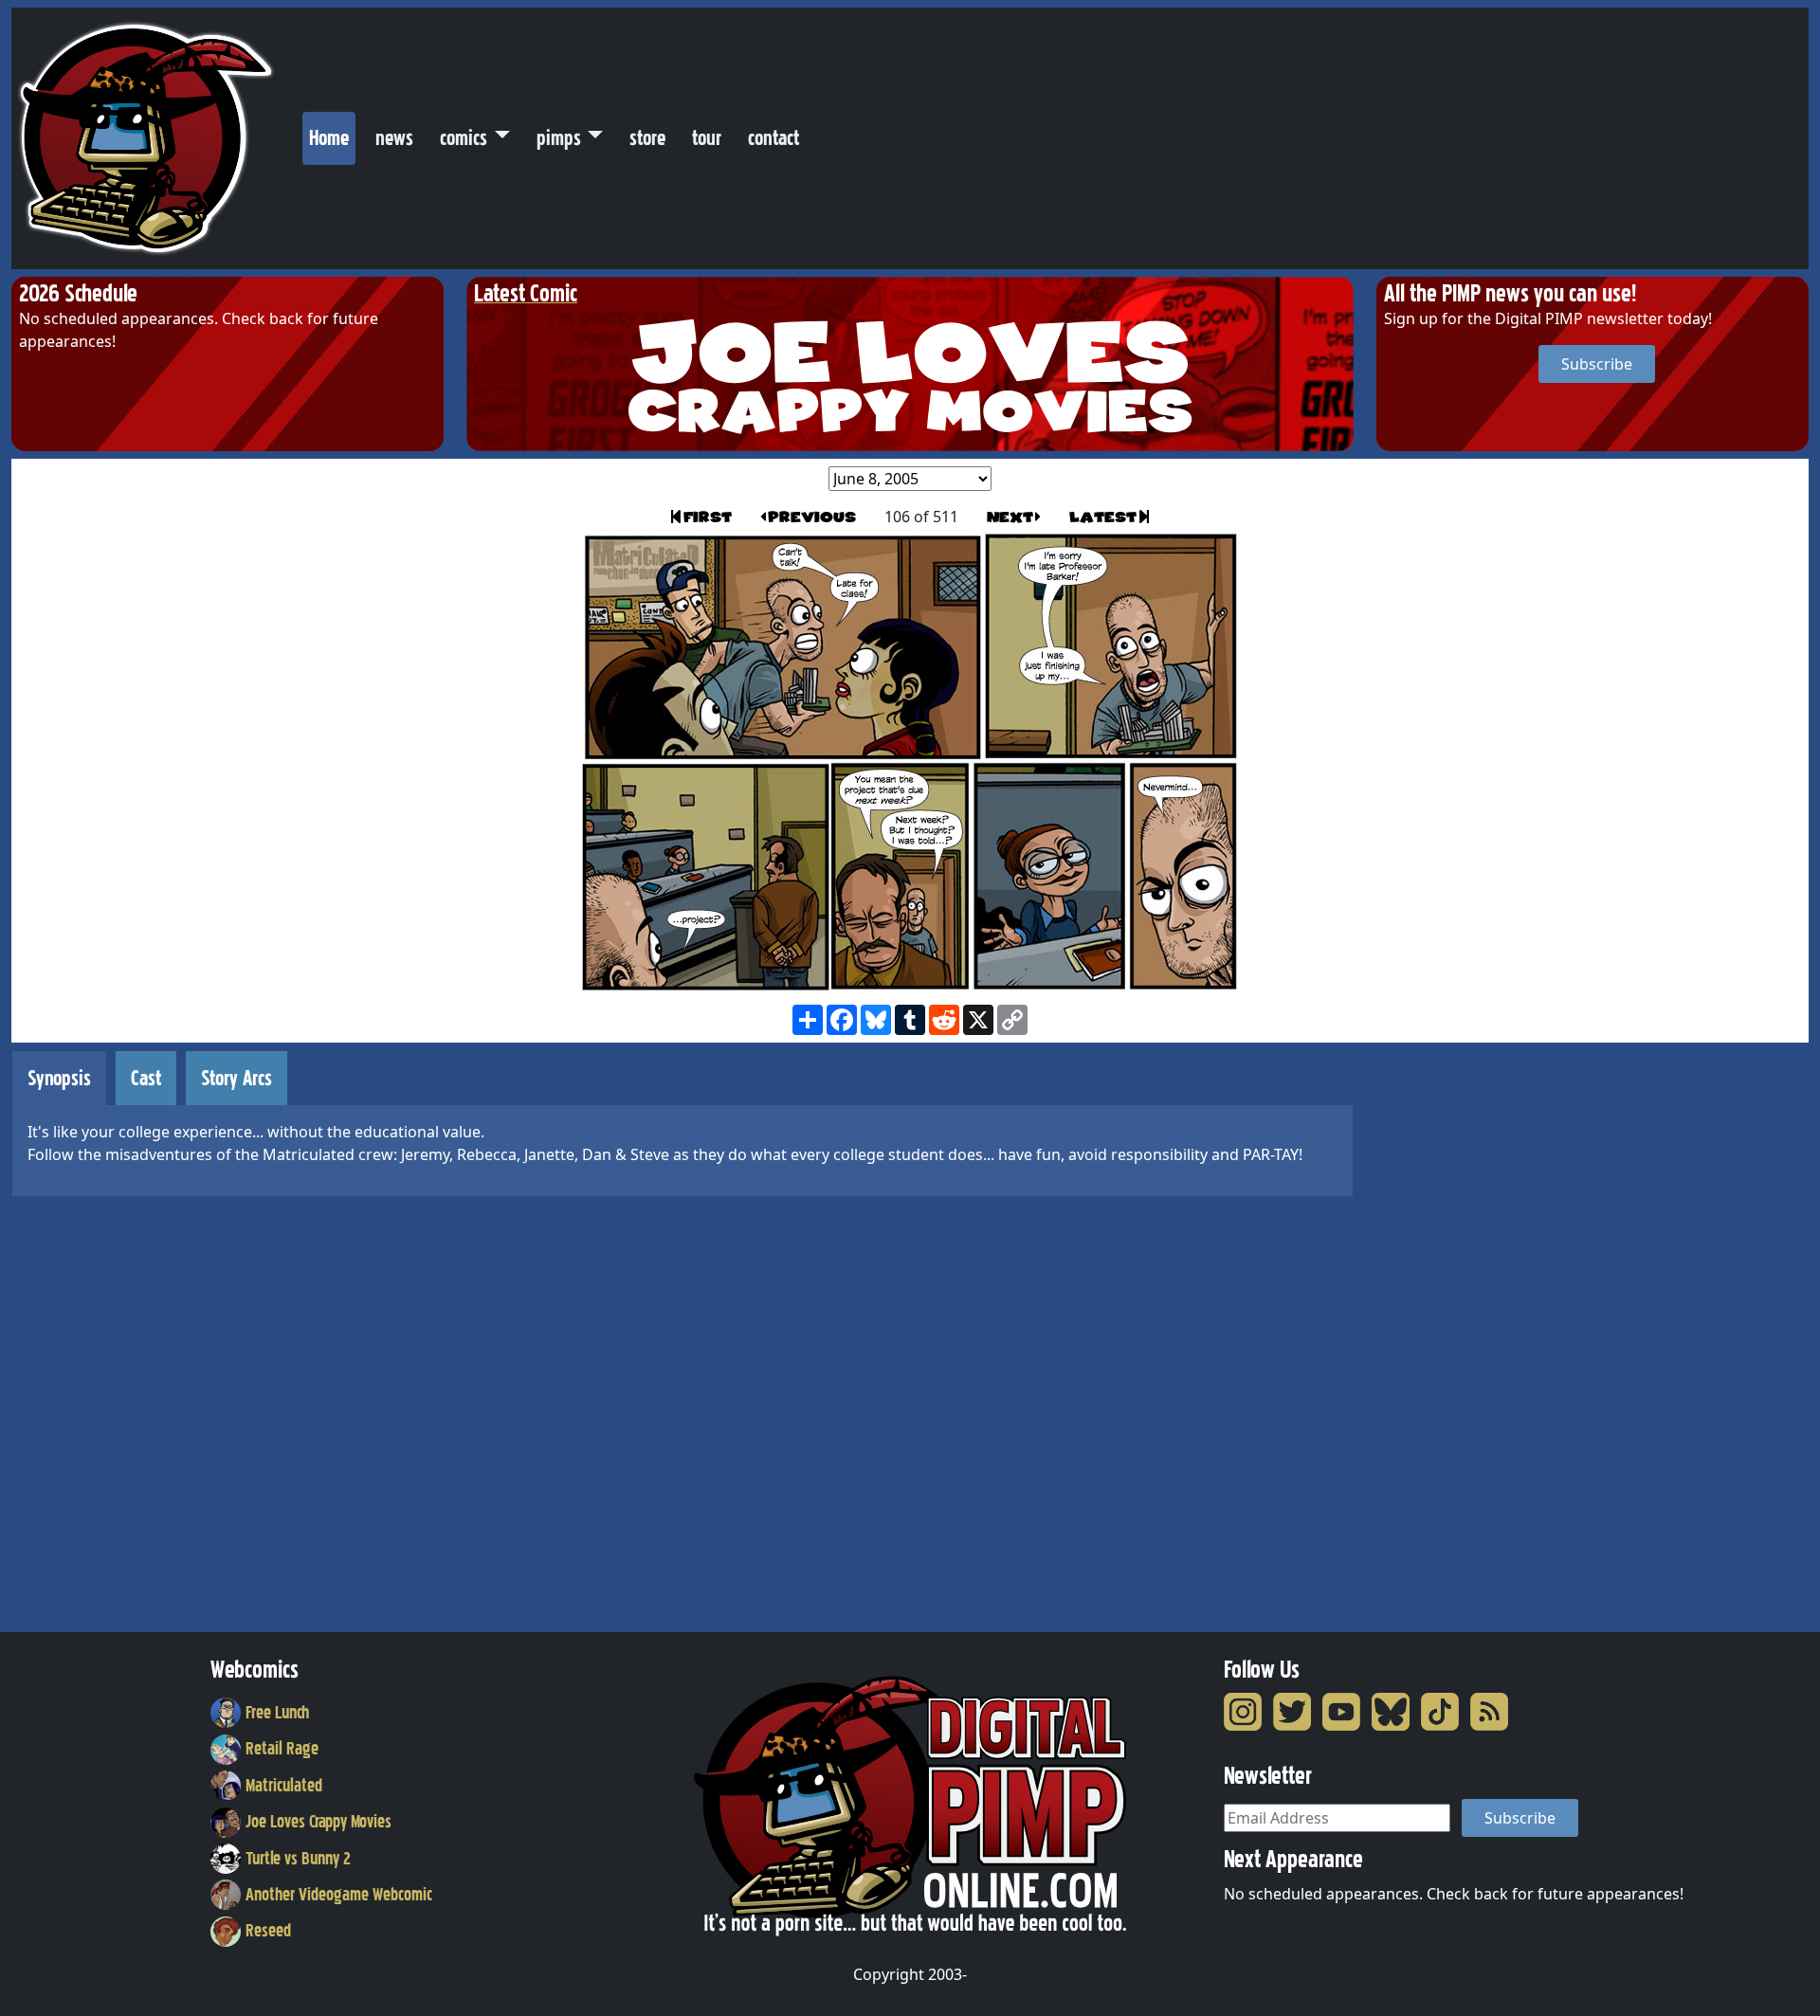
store (647, 138)
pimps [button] (559, 138)
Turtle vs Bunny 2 (298, 1859)
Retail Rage (282, 1749)
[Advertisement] (1452, 1335)
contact (773, 138)
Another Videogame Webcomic (339, 1895)
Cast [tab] (146, 1078)
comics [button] (464, 138)
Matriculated (284, 1786)
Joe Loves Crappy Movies (318, 1822)
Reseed (268, 1931)
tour (707, 138)
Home (332, 137)
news (394, 138)
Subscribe (1597, 364)
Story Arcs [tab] (237, 1078)
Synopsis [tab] (59, 1078)
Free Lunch (277, 1713)
